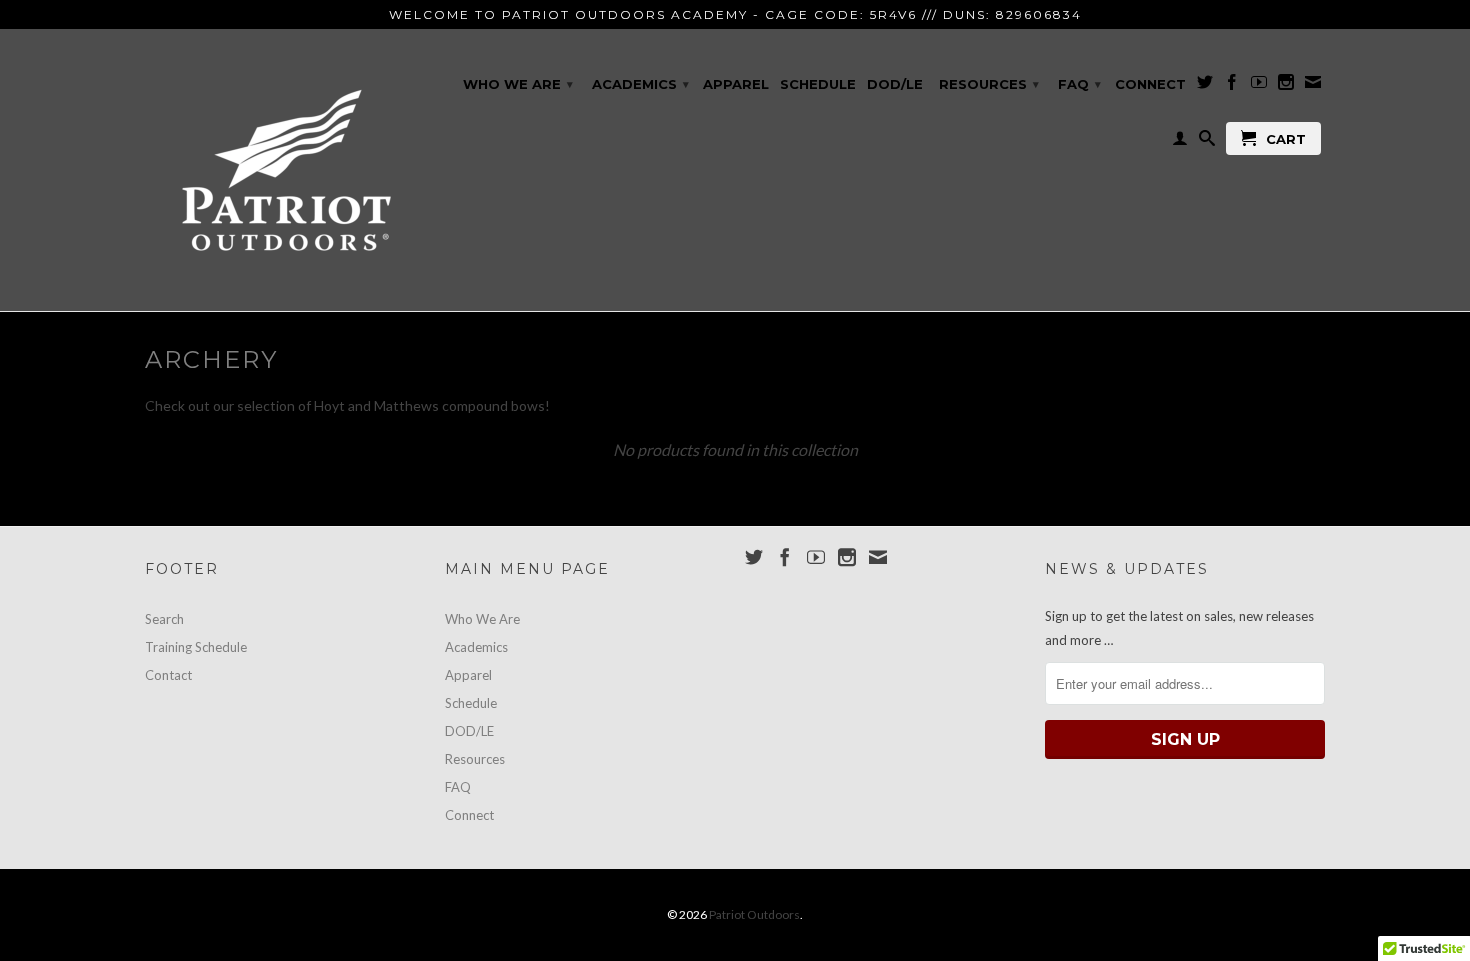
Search (164, 619)
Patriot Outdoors (754, 914)
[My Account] (1180, 142)
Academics (640, 84)
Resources (989, 84)
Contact (168, 675)
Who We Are (518, 84)
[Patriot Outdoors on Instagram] (1286, 86)
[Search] (1207, 142)
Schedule (818, 84)
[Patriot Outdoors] (285, 170)
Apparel (736, 84)
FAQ (1079, 84)
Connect (1150, 84)
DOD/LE (895, 84)
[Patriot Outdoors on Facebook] (1232, 86)
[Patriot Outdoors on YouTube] (1259, 86)
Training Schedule (196, 647)
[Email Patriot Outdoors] (1313, 86)
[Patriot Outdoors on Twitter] (1205, 86)
